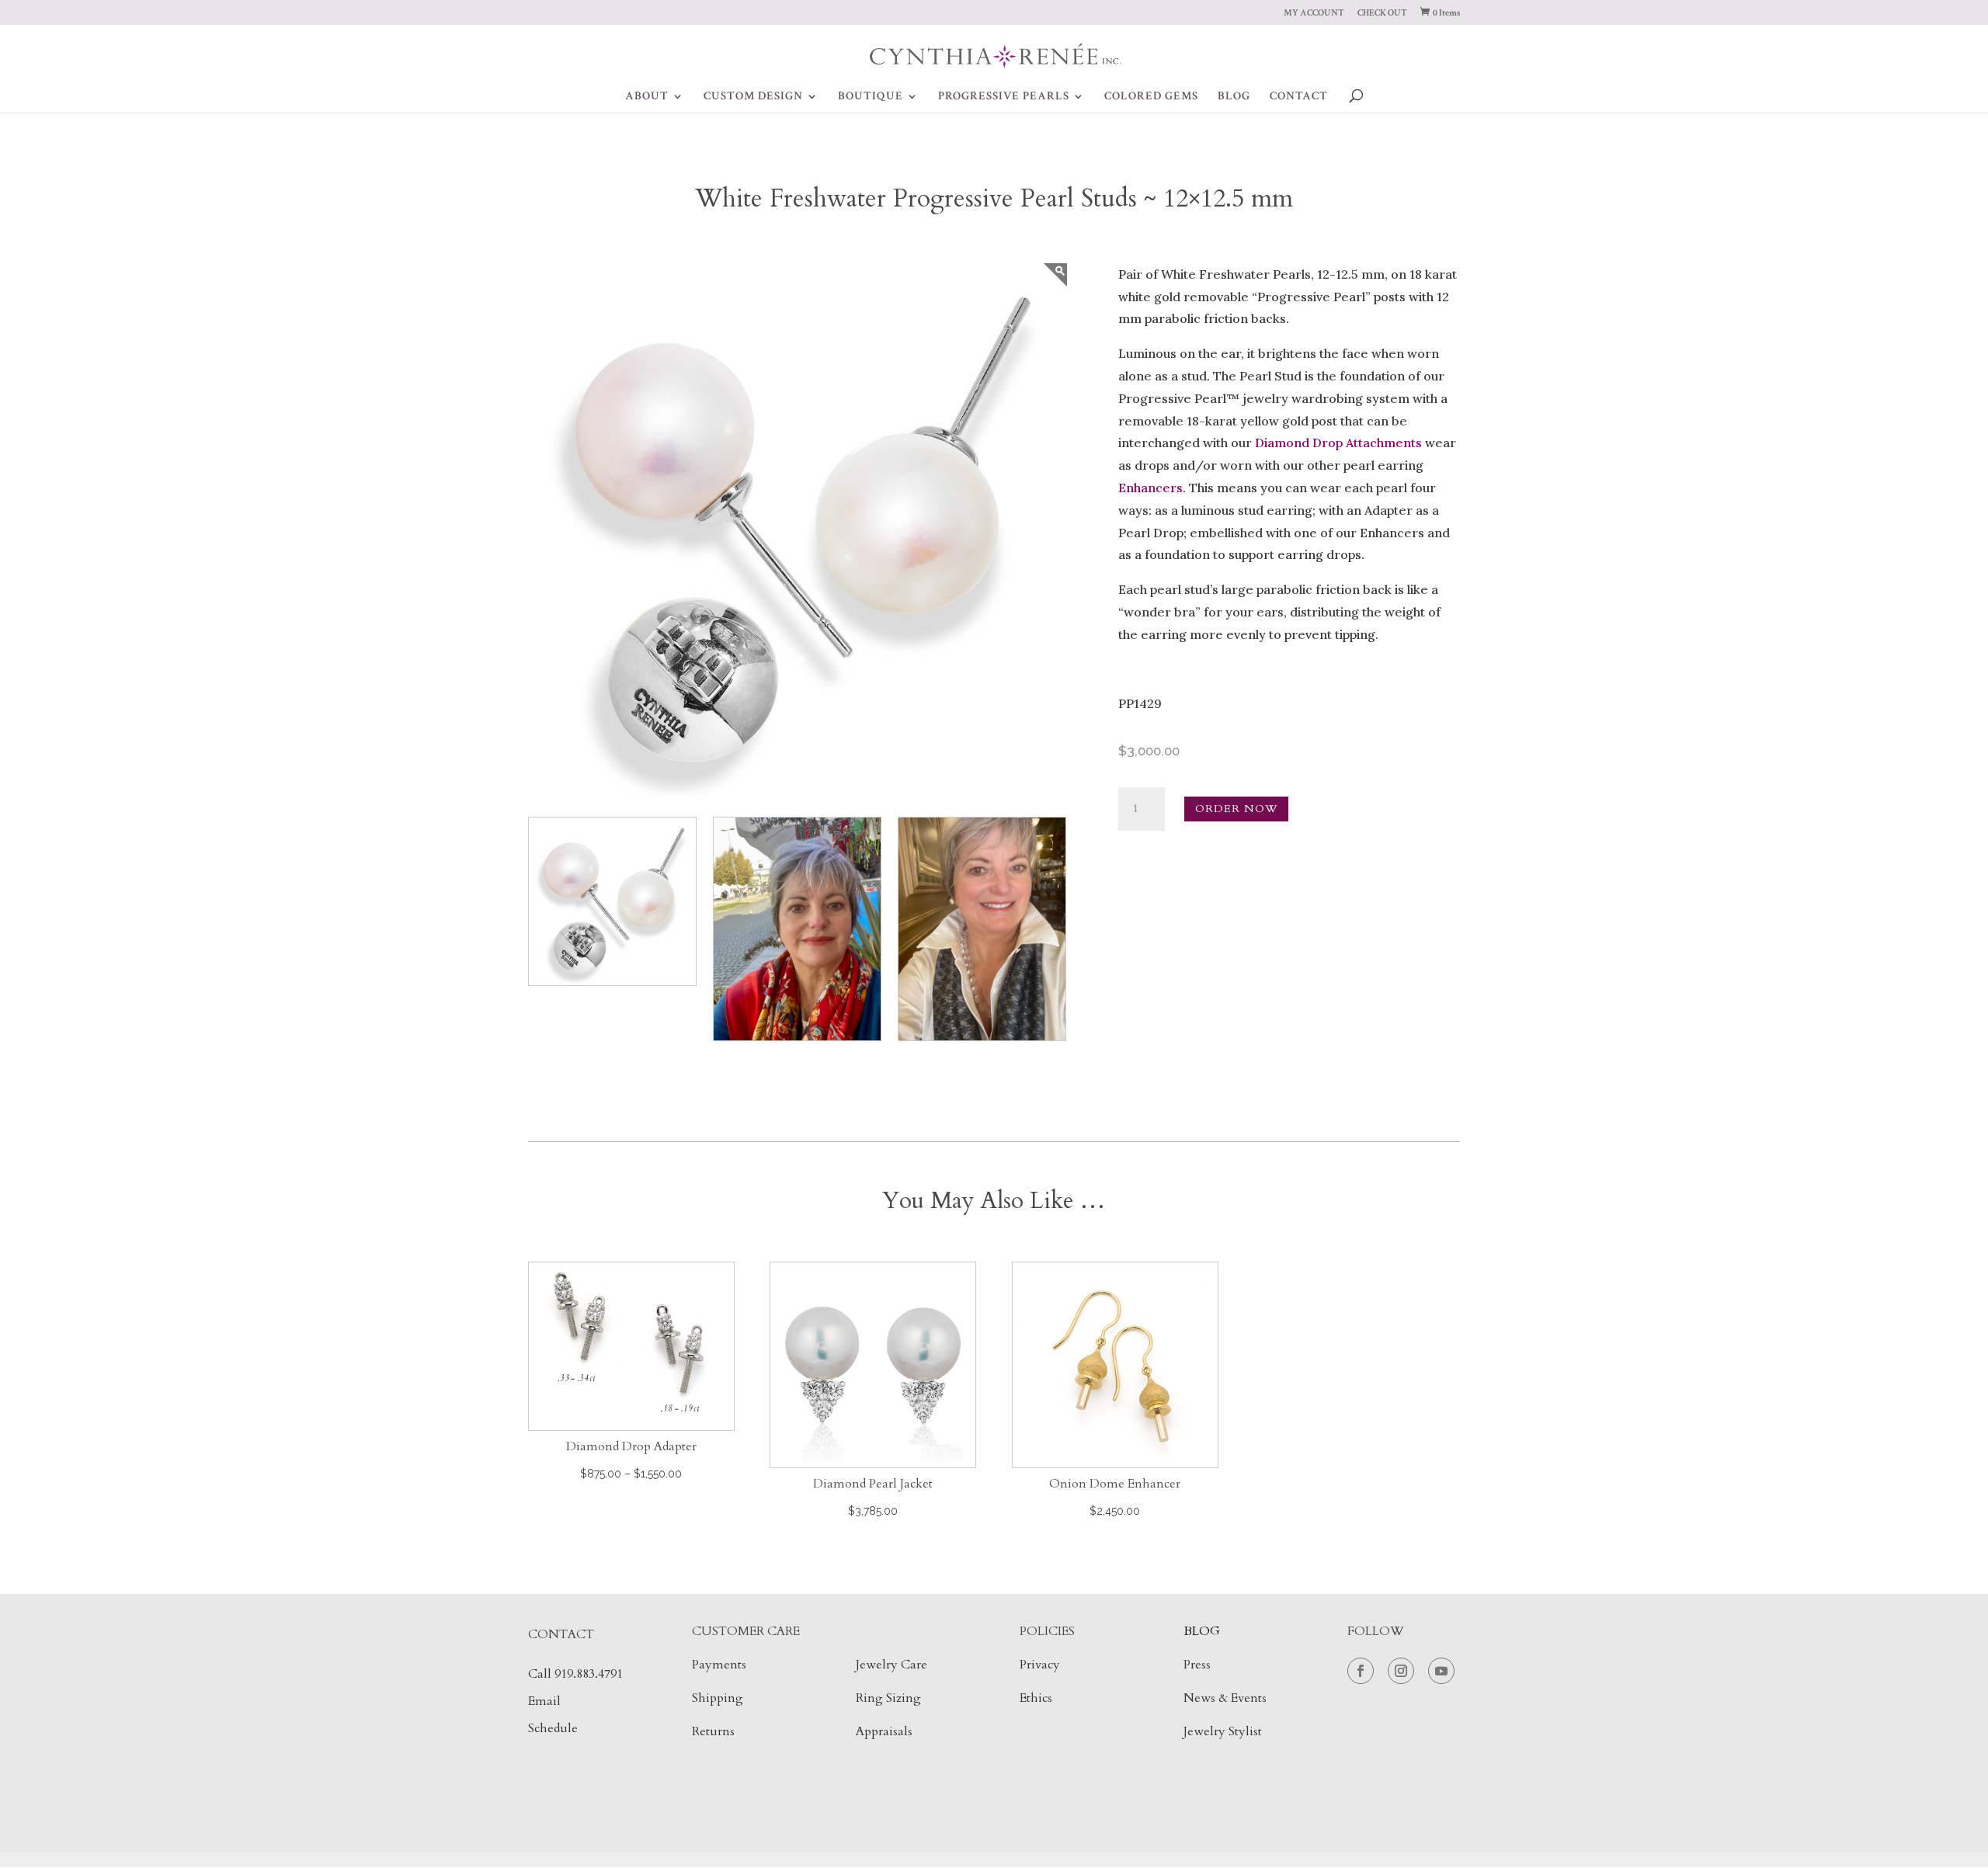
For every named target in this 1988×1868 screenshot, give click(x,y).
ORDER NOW (1236, 809)
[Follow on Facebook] (1361, 1671)
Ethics (1036, 1698)
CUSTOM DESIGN (753, 97)
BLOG (1234, 97)
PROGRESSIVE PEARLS (1004, 97)
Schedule (553, 1728)
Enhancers (1150, 488)
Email (544, 1701)
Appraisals (884, 1731)
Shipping (718, 1698)
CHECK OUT (1382, 14)
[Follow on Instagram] (1401, 1671)
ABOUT (647, 97)
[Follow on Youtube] (1441, 1671)
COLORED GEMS (1151, 97)
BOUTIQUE (871, 97)
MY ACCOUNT (1314, 14)
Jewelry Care (891, 1665)
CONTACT (1299, 97)
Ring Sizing (888, 1698)
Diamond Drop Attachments (1338, 443)
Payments (719, 1665)
